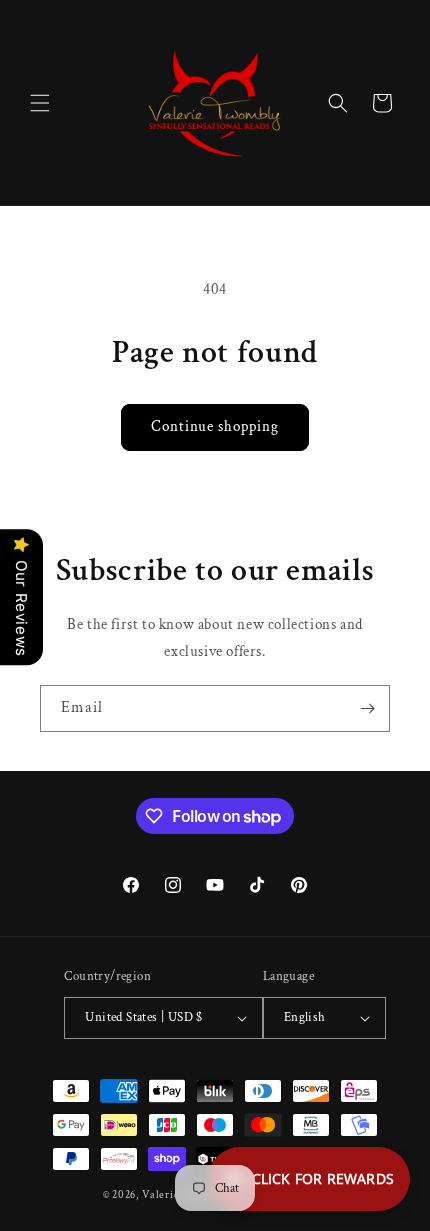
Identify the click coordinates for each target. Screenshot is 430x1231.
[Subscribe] (367, 708)
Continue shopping (215, 426)
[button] (40, 103)
